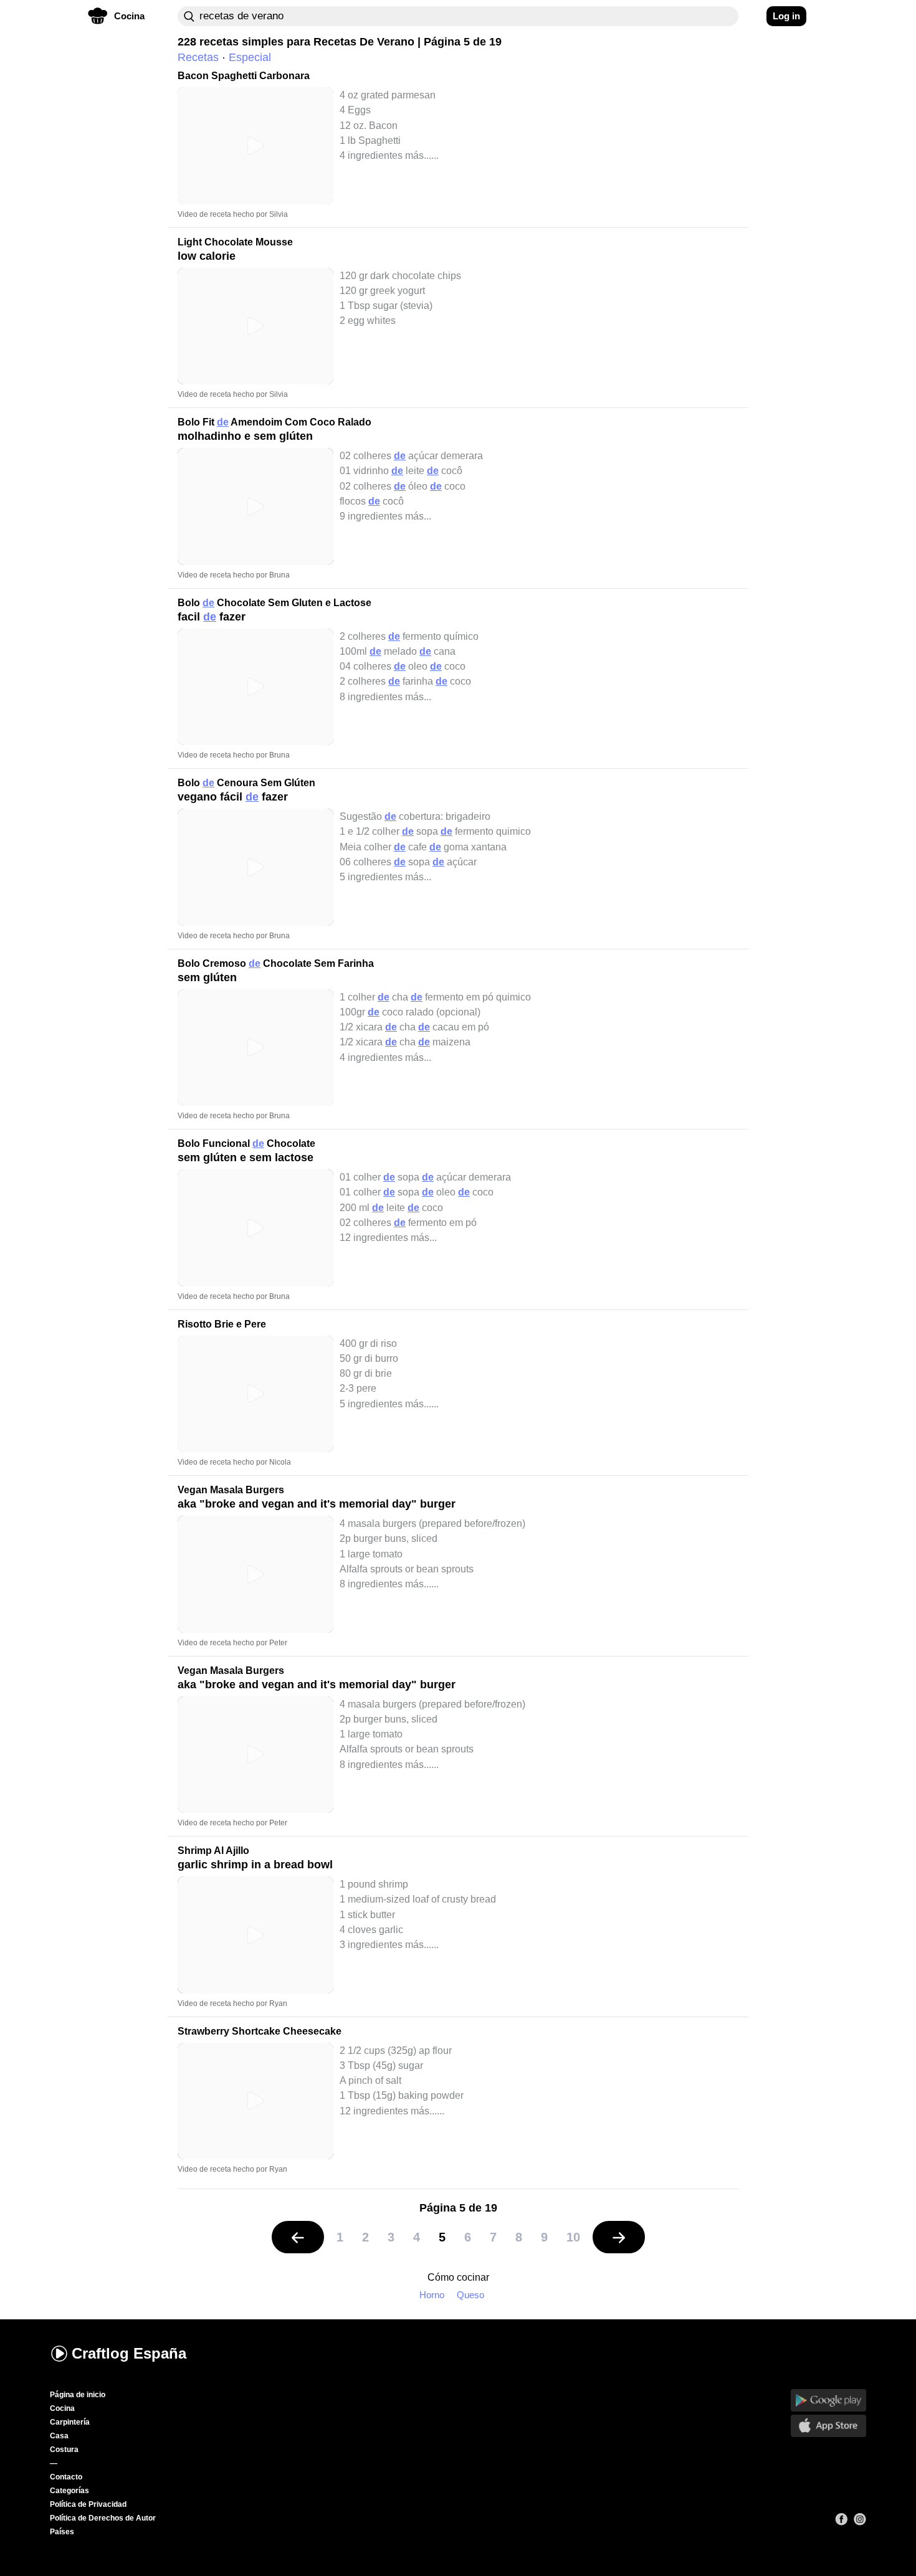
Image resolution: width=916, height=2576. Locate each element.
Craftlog (129, 2353)
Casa (59, 2436)
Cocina (62, 2408)
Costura (64, 2450)
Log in (786, 16)
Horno (432, 2295)
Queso (470, 2295)
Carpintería (70, 2422)
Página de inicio (78, 2395)
